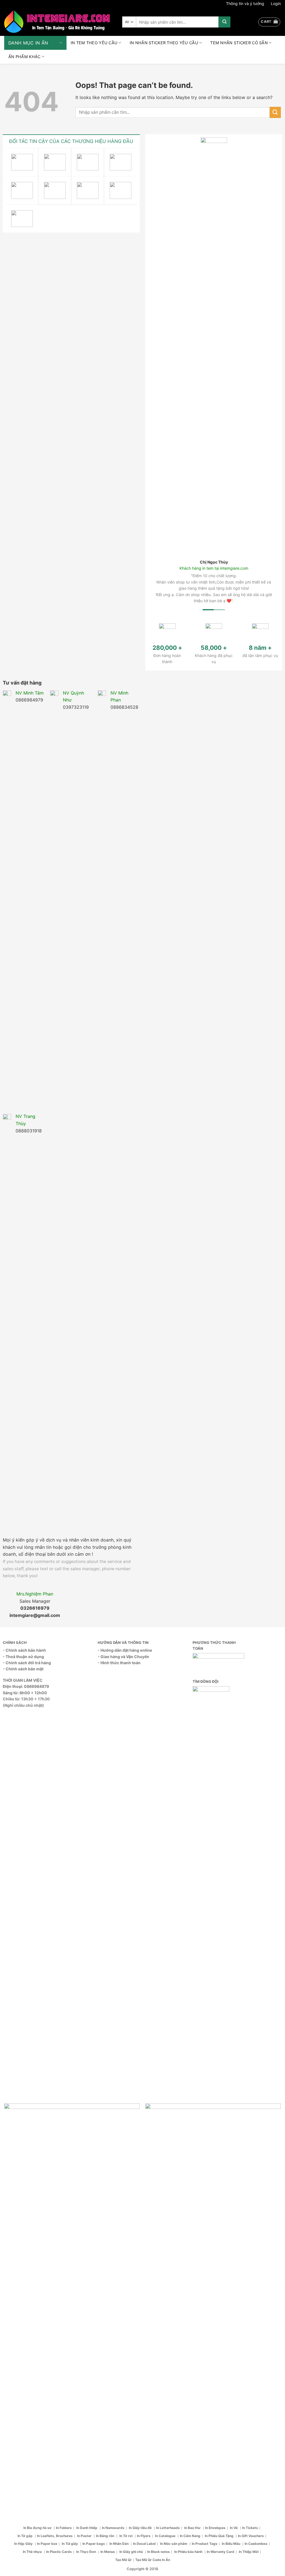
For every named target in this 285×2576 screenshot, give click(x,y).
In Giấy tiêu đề (141, 2131)
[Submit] (224, 22)
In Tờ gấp (25, 2139)
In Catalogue (166, 2139)
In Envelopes (215, 2131)
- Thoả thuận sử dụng (23, 1259)
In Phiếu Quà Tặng (220, 2139)
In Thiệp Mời (249, 2155)
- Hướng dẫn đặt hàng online (125, 1253)
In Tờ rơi (126, 2139)
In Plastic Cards (59, 2155)
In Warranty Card (221, 2155)
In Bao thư (193, 2131)
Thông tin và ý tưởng (245, 3)
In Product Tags (205, 2147)
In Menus (108, 2155)
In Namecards (113, 2131)
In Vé (234, 2131)
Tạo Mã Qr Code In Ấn (153, 2163)
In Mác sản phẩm (174, 2147)
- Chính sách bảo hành (24, 1253)
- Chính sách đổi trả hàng (27, 1266)
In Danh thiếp (87, 2131)
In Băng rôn (105, 2139)
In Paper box (47, 2147)
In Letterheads (168, 2131)
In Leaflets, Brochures (55, 2139)
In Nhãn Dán (119, 2147)
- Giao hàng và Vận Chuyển (123, 1259)
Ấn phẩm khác (24, 57)
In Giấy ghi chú (132, 2155)
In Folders (64, 2131)
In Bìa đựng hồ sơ (38, 2131)
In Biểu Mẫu (231, 2147)
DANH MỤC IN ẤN (28, 43)
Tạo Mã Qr (123, 2163)
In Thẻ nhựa (33, 2155)
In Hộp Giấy (24, 2147)
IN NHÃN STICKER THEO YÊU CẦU (164, 43)
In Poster (85, 2139)
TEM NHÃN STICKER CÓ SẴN (239, 43)
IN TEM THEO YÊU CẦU (94, 43)
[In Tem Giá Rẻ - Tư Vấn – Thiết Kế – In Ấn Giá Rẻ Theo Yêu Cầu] (57, 22)
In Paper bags (94, 2147)
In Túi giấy (70, 2147)
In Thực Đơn (87, 2155)
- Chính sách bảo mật (23, 1272)
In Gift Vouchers (251, 2139)
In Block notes (159, 2155)
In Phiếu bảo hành (189, 2155)
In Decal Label (144, 2147)
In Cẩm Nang (190, 2139)
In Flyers (144, 2139)
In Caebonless (256, 2147)
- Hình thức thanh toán (119, 1266)
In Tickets (250, 2131)
